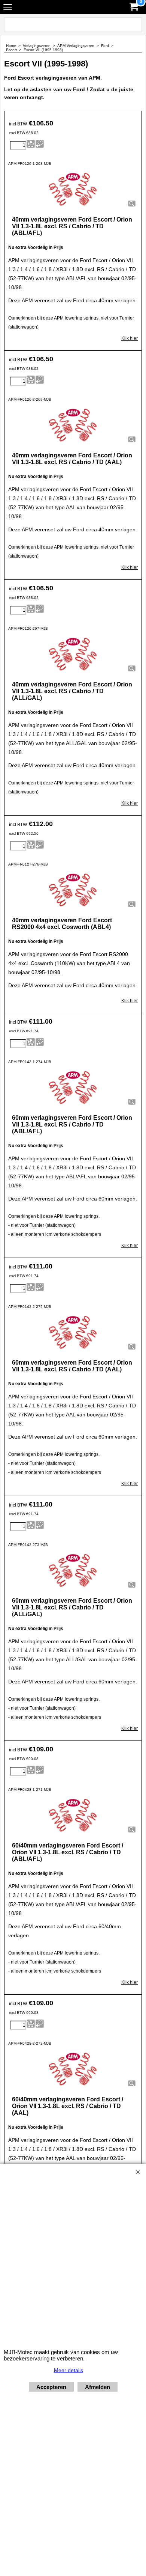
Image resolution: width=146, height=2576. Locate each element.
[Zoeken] (135, 25)
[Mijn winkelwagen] (133, 7)
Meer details (69, 2370)
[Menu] (8, 8)
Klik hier (130, 338)
